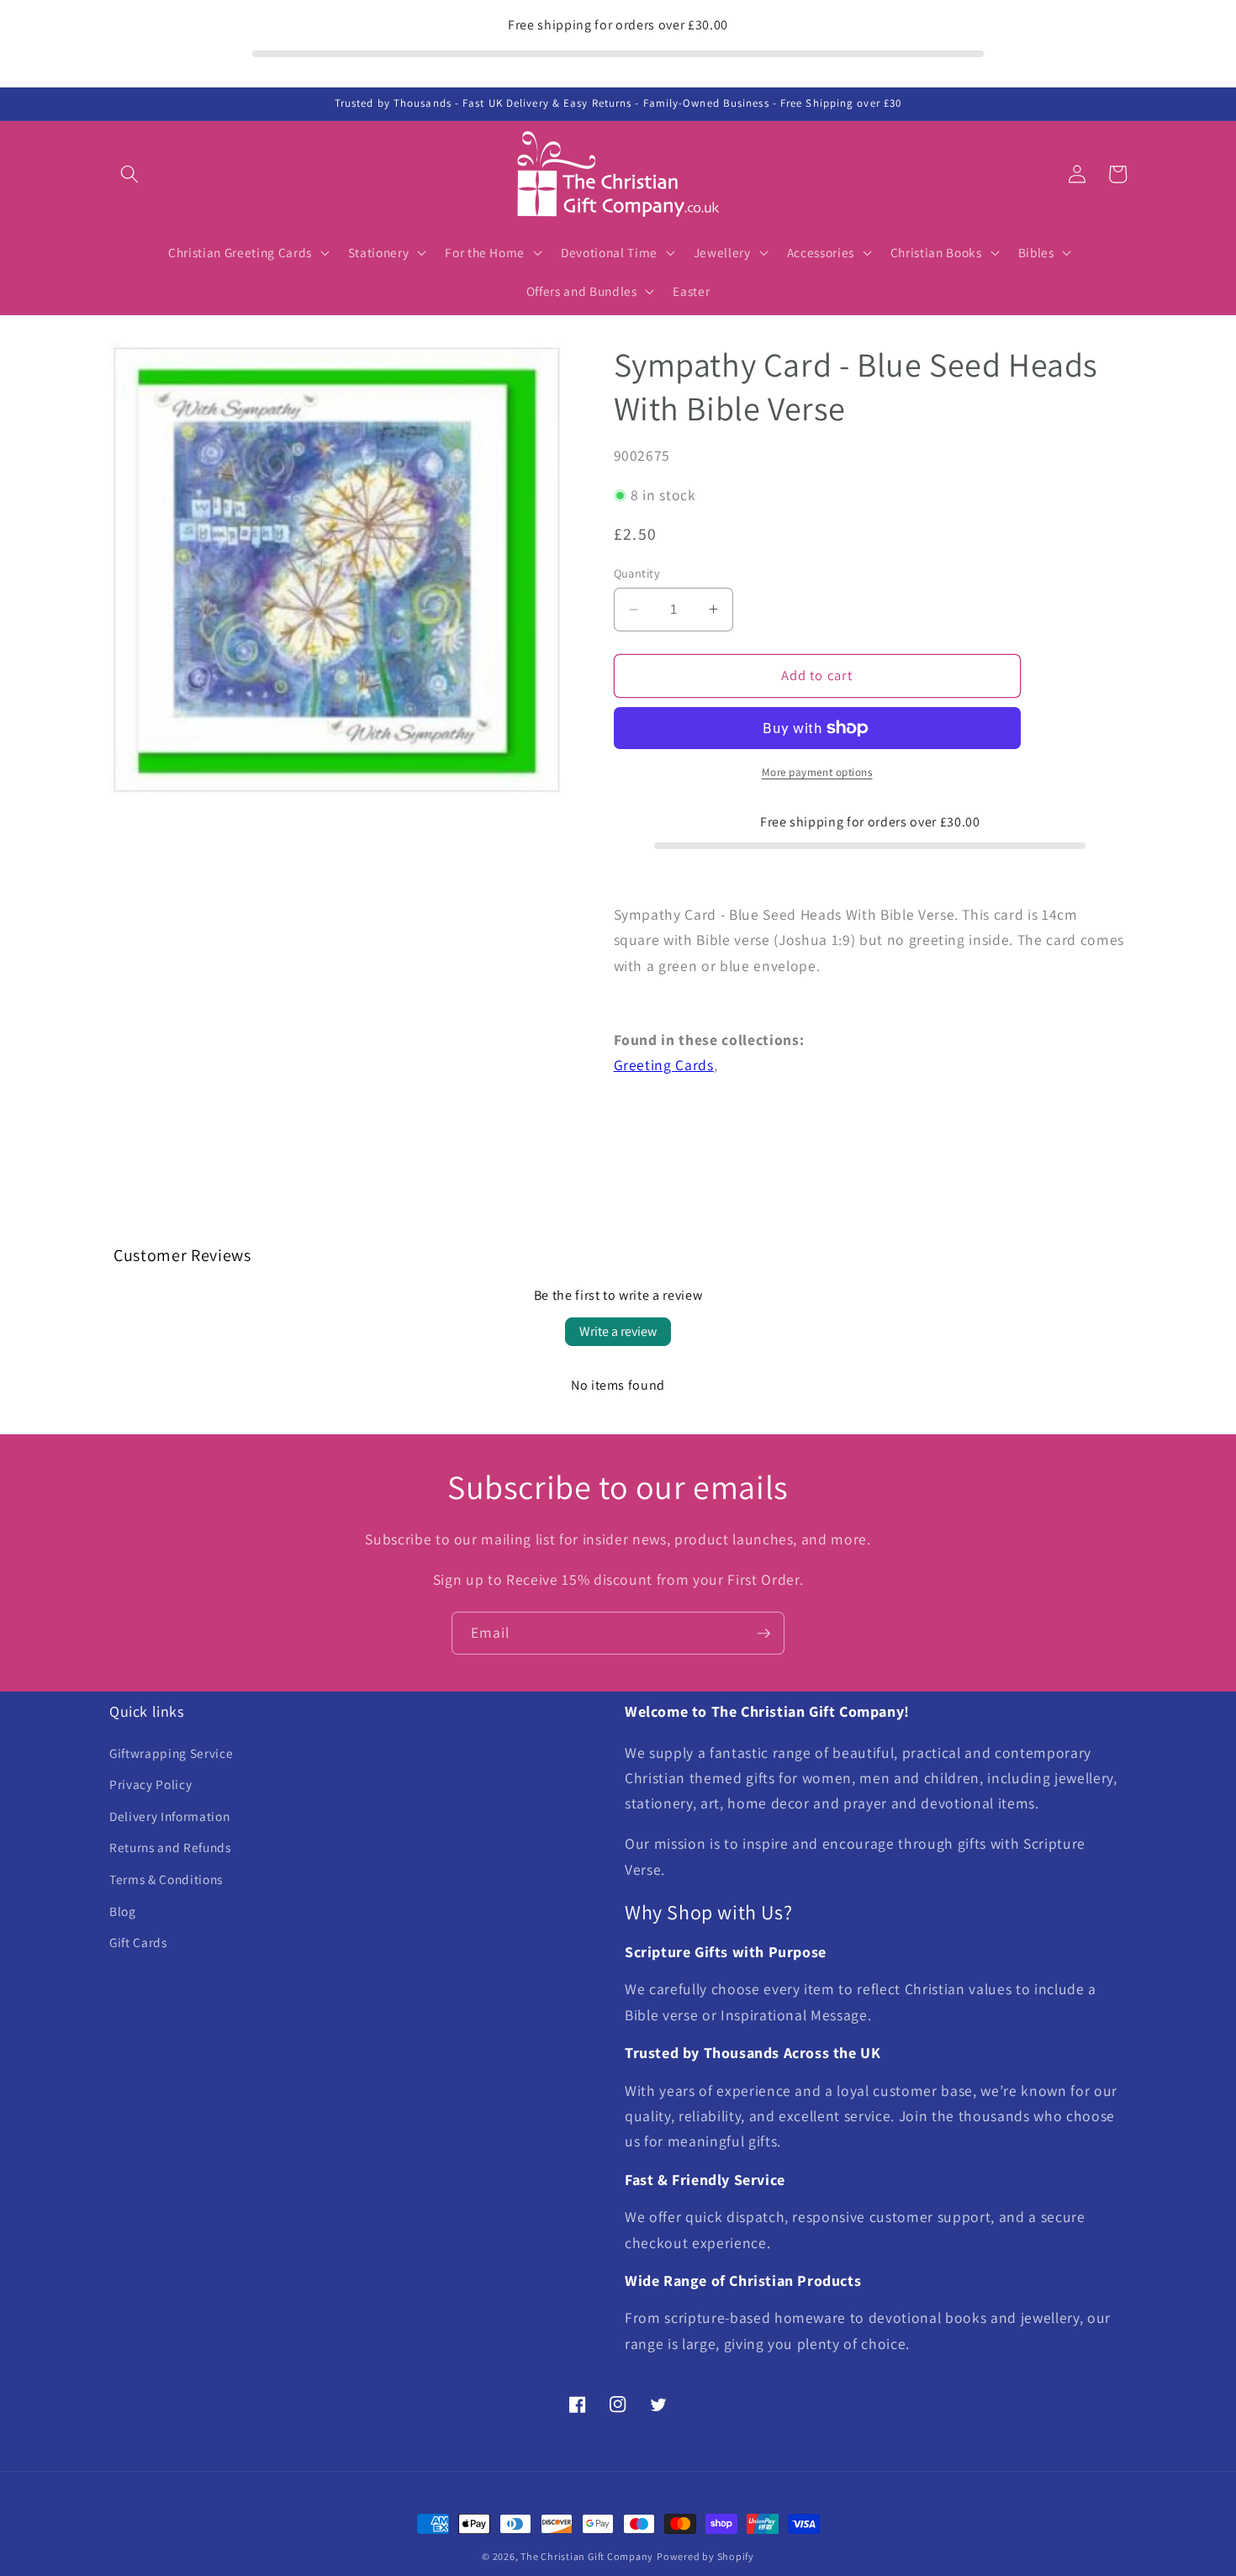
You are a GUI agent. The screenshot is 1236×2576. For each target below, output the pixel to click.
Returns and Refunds (170, 1847)
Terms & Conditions (166, 1879)
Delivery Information (169, 1816)
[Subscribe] (763, 1634)
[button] (129, 174)
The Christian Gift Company (587, 2556)
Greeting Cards (664, 1065)
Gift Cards (138, 1942)
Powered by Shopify (705, 2556)
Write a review (618, 1331)
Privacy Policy (151, 1784)
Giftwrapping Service (171, 1753)
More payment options (817, 772)
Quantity (637, 573)
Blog (123, 1911)
